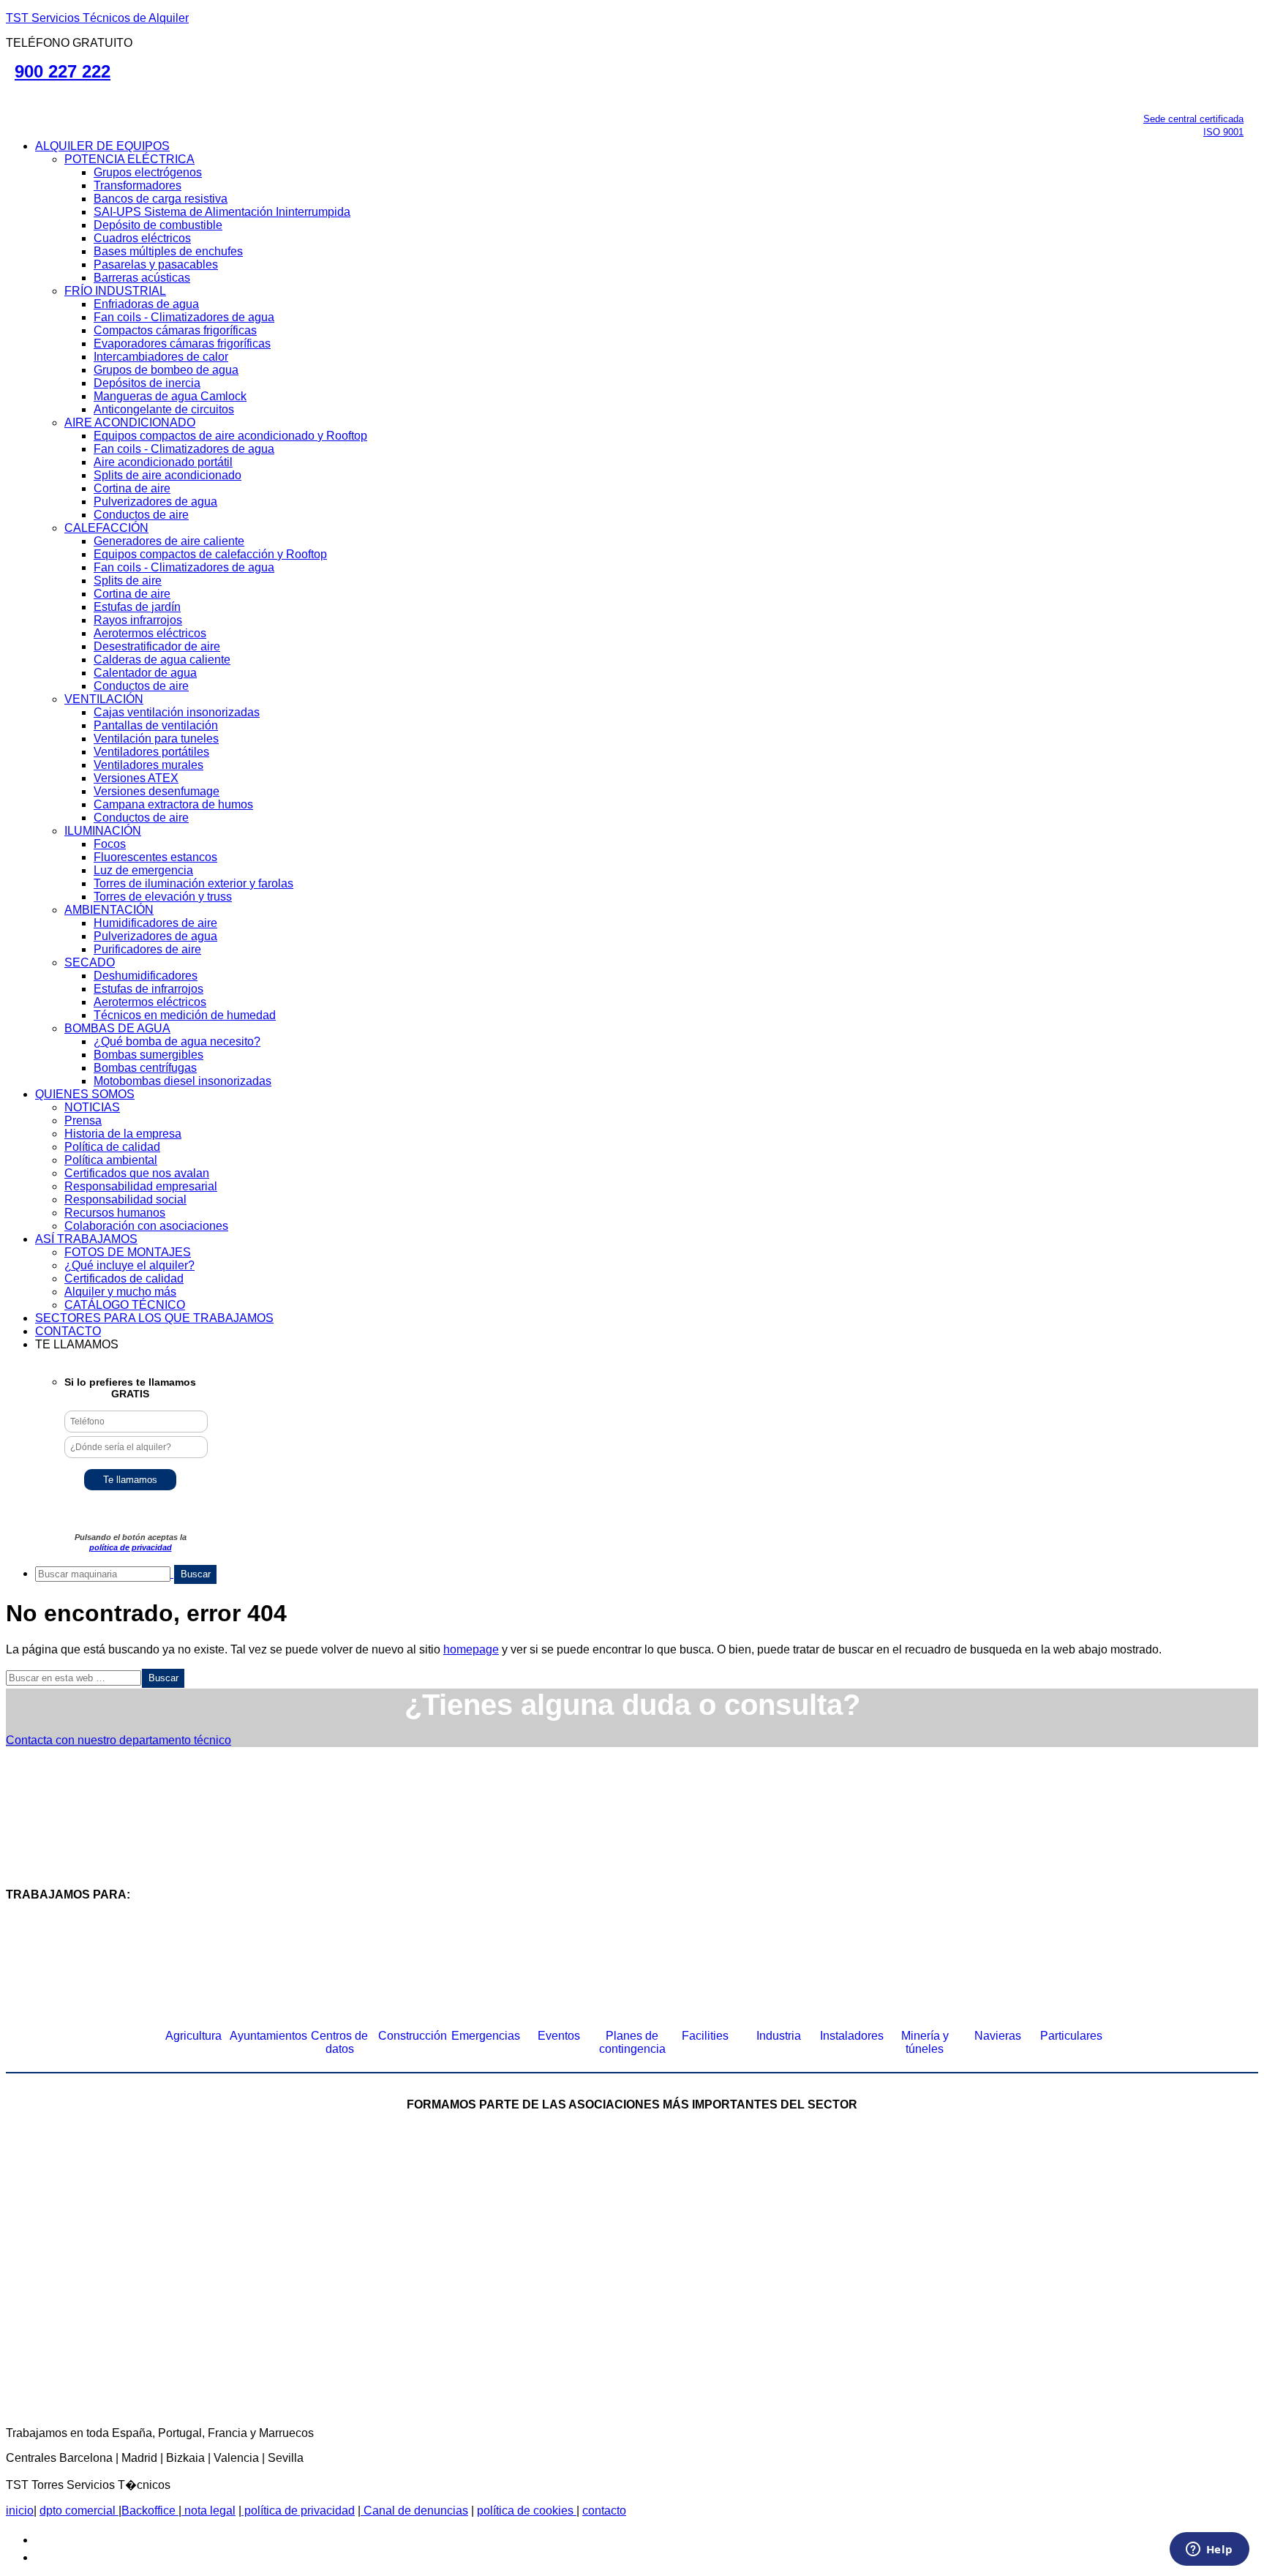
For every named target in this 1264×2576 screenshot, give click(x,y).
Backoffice (150, 2511)
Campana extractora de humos (173, 804)
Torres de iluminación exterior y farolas (193, 883)
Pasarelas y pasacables (156, 264)
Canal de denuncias (414, 2511)
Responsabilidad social (125, 1199)
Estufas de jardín (137, 607)
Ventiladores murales (148, 765)
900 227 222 (63, 71)
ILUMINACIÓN (103, 831)
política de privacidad (131, 1547)
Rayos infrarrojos (138, 620)
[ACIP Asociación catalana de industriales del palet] (120, 2212)
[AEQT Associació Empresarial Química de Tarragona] (519, 2332)
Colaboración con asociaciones (146, 1226)
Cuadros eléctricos (142, 238)
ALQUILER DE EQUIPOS (102, 146)
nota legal (208, 2511)
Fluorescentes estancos (155, 857)
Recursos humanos (115, 1213)
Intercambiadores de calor (161, 357)
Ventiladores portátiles (151, 752)
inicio (20, 2511)
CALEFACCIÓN (106, 528)
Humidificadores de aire (155, 923)
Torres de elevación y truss (163, 897)
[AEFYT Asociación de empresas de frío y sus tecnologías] (292, 2332)
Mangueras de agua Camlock (170, 396)
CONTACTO (68, 1331)
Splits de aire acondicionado (168, 475)
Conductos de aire (141, 515)
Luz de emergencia (143, 870)
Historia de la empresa (123, 1134)
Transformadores (138, 185)
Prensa (83, 1120)
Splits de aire (128, 581)
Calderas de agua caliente (162, 660)
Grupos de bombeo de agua (166, 370)
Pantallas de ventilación (156, 725)
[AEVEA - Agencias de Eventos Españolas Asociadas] (745, 2332)
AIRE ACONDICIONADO (130, 423)
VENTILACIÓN (104, 699)
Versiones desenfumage (157, 791)
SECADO (90, 962)
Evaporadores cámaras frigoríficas (182, 343)
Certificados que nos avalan (137, 1173)
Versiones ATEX (136, 778)
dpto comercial (79, 2511)
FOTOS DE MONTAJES (128, 1252)
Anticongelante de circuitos (164, 409)
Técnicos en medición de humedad (185, 1015)
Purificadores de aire (147, 949)
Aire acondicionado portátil (163, 462)
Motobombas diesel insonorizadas (183, 1081)
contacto (604, 2511)
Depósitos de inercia (147, 383)
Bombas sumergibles (148, 1055)
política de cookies (527, 2511)
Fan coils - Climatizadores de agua (184, 317)
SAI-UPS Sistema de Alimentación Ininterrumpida (222, 212)
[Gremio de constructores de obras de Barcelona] (1027, 2212)
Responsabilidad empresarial (141, 1186)
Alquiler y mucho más (120, 1292)
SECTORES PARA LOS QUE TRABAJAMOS (154, 1318)
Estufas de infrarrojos (148, 989)
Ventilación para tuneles (156, 739)
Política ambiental (111, 1160)
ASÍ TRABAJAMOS (86, 1239)
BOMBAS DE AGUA (117, 1028)
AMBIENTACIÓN (109, 910)
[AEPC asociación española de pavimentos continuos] (1199, 2212)
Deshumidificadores (146, 976)
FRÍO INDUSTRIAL (115, 291)
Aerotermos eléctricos (150, 633)
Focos (110, 844)
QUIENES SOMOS (85, 1094)
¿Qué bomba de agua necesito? (177, 1041)
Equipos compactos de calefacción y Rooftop (210, 554)
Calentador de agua (145, 673)
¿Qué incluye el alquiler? (129, 1265)
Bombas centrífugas (145, 1068)
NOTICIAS (92, 1107)
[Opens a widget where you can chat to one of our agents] (1209, 2550)
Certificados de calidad (124, 1278)
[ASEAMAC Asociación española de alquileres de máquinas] (573, 2212)
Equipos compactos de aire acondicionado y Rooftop (230, 436)
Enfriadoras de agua (146, 304)
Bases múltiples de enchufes (168, 251)
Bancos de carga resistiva (161, 199)
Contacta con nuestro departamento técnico (118, 1740)
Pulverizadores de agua (155, 502)
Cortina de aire (132, 488)
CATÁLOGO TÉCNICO (125, 1305)
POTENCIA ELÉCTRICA (129, 159)
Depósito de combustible (158, 225)
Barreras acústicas (142, 278)
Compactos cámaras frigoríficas (175, 330)
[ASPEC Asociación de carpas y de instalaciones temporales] (800, 2212)
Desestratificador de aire (157, 646)
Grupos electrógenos (148, 172)
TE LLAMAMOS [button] (77, 1344)
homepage (471, 1649)
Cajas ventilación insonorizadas (177, 712)
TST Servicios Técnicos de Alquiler (97, 18)
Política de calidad (112, 1147)
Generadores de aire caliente (169, 541)
